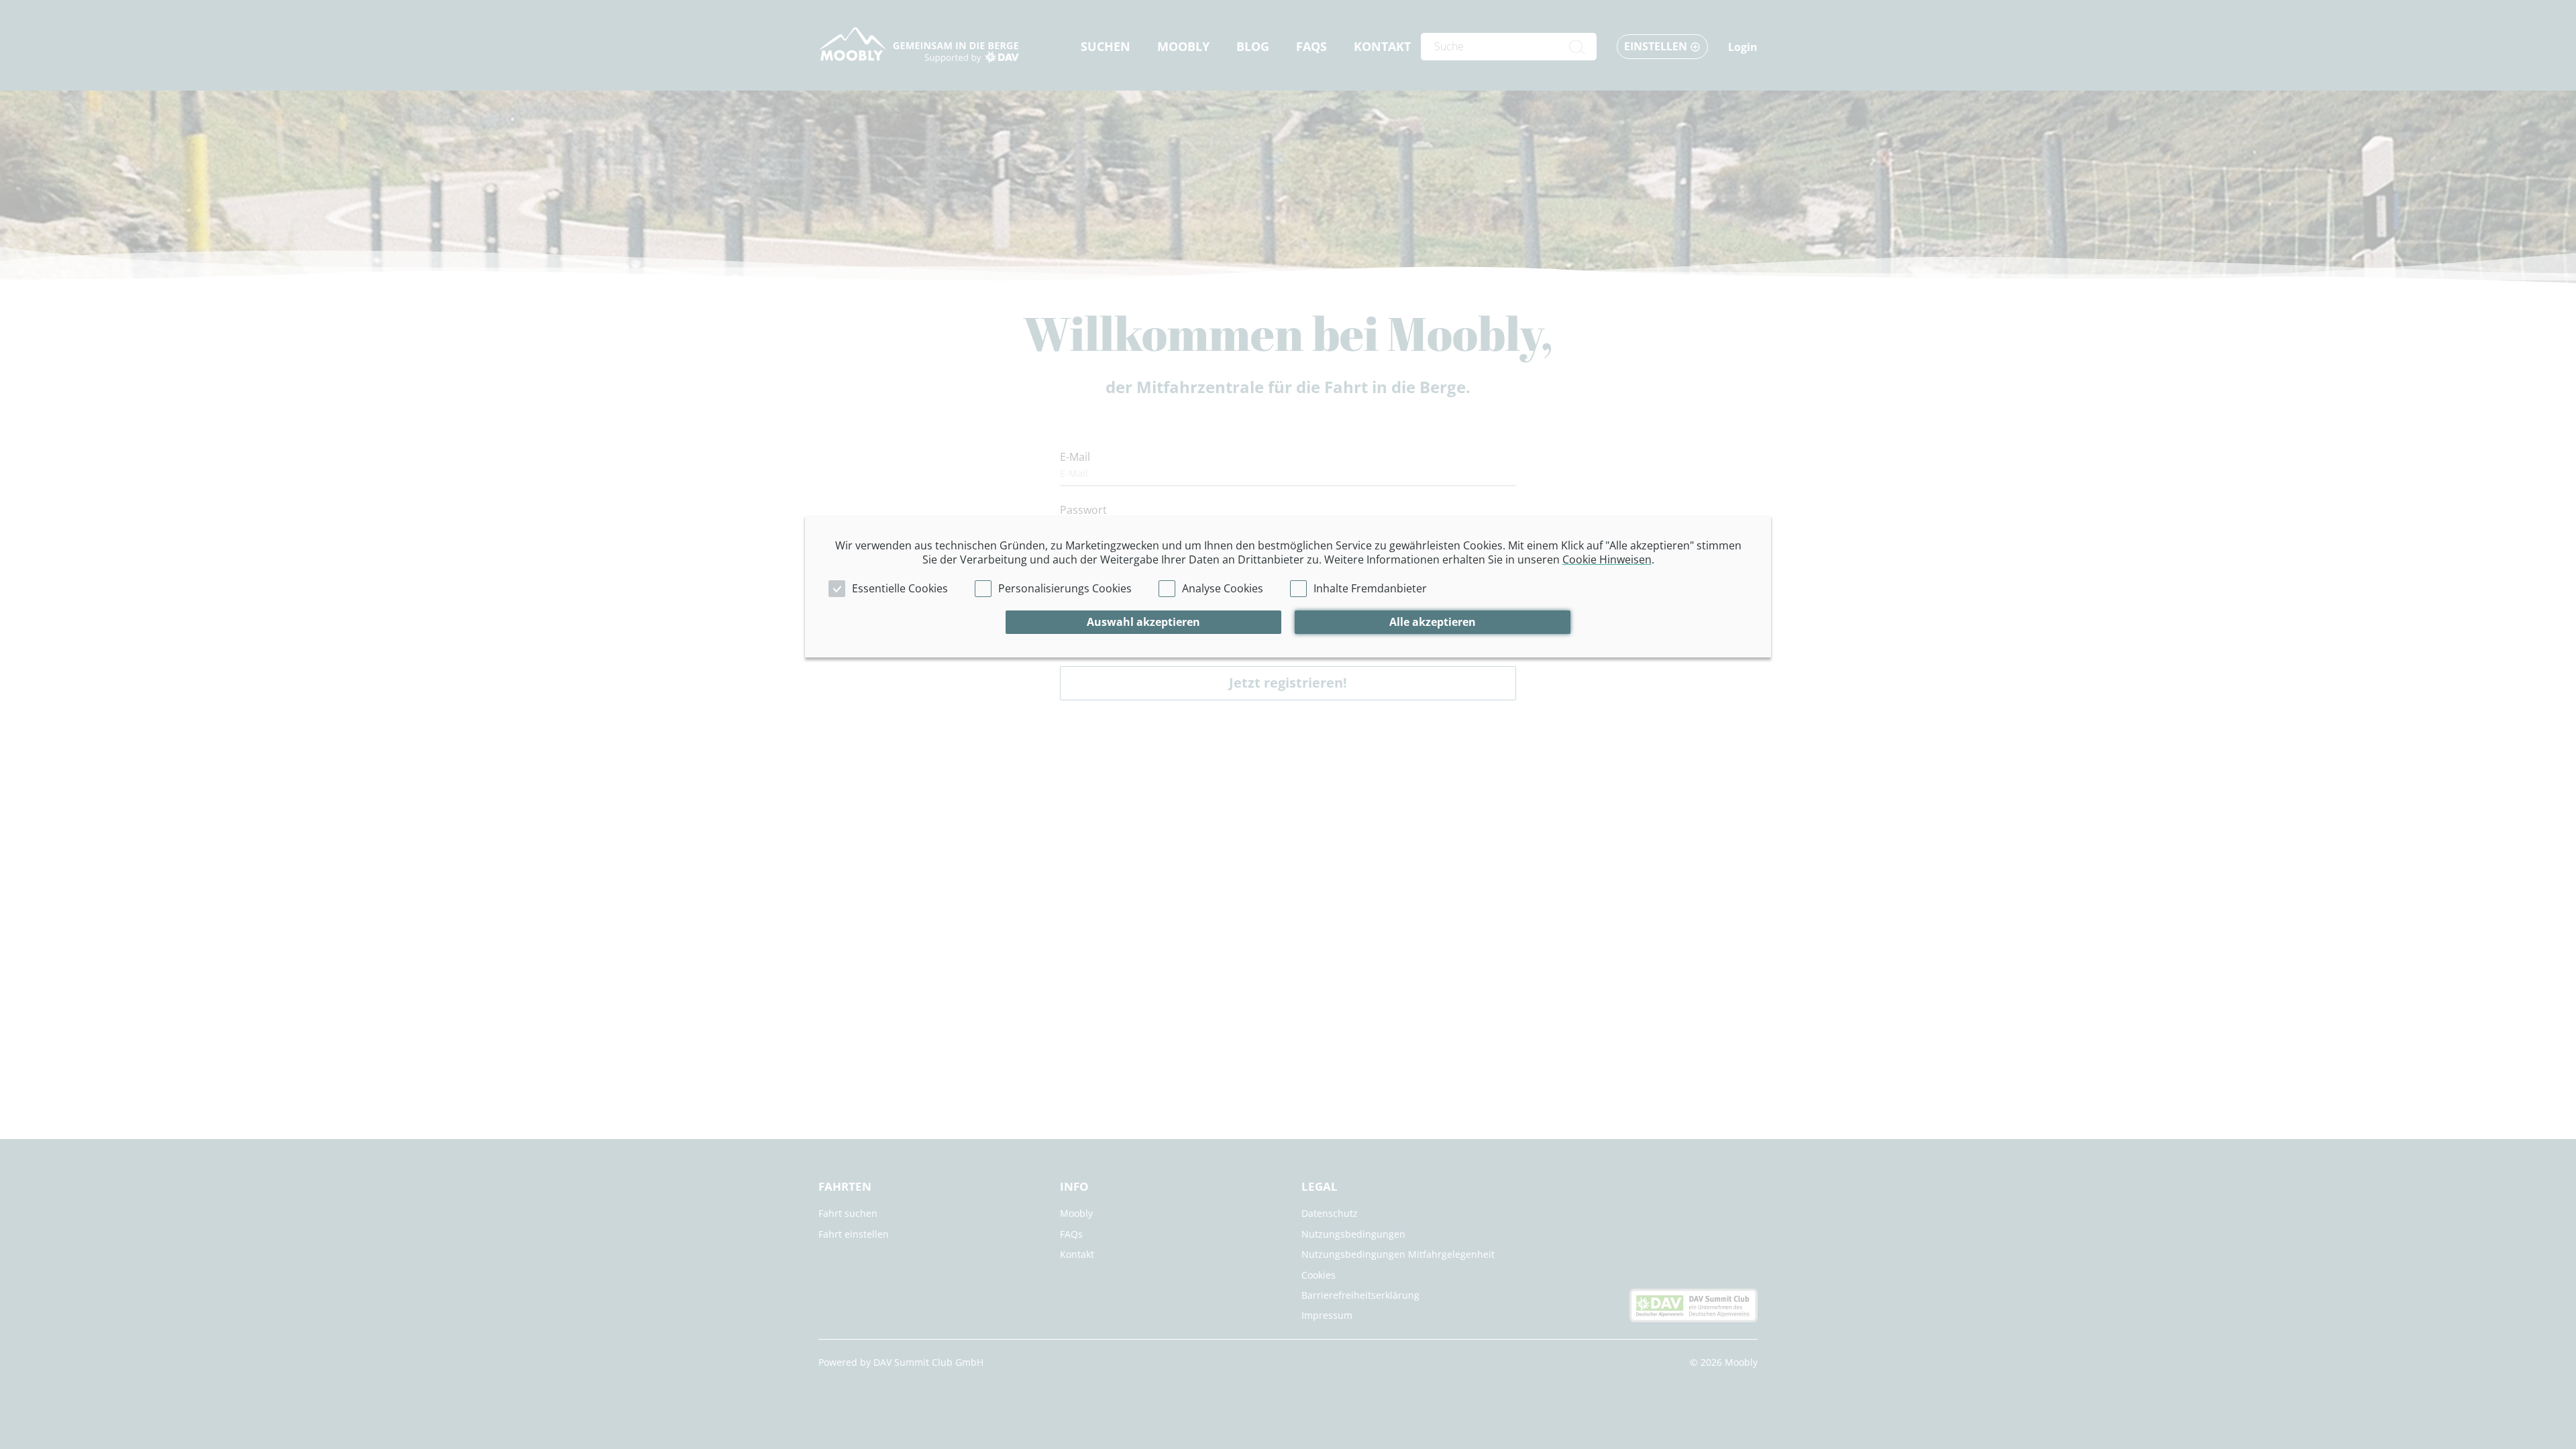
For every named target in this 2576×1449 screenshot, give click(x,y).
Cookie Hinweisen (1607, 559)
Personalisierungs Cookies (1065, 588)
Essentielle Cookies (900, 588)
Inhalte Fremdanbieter (1370, 588)
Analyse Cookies (1223, 588)
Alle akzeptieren (1433, 622)
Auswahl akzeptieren (1143, 622)
